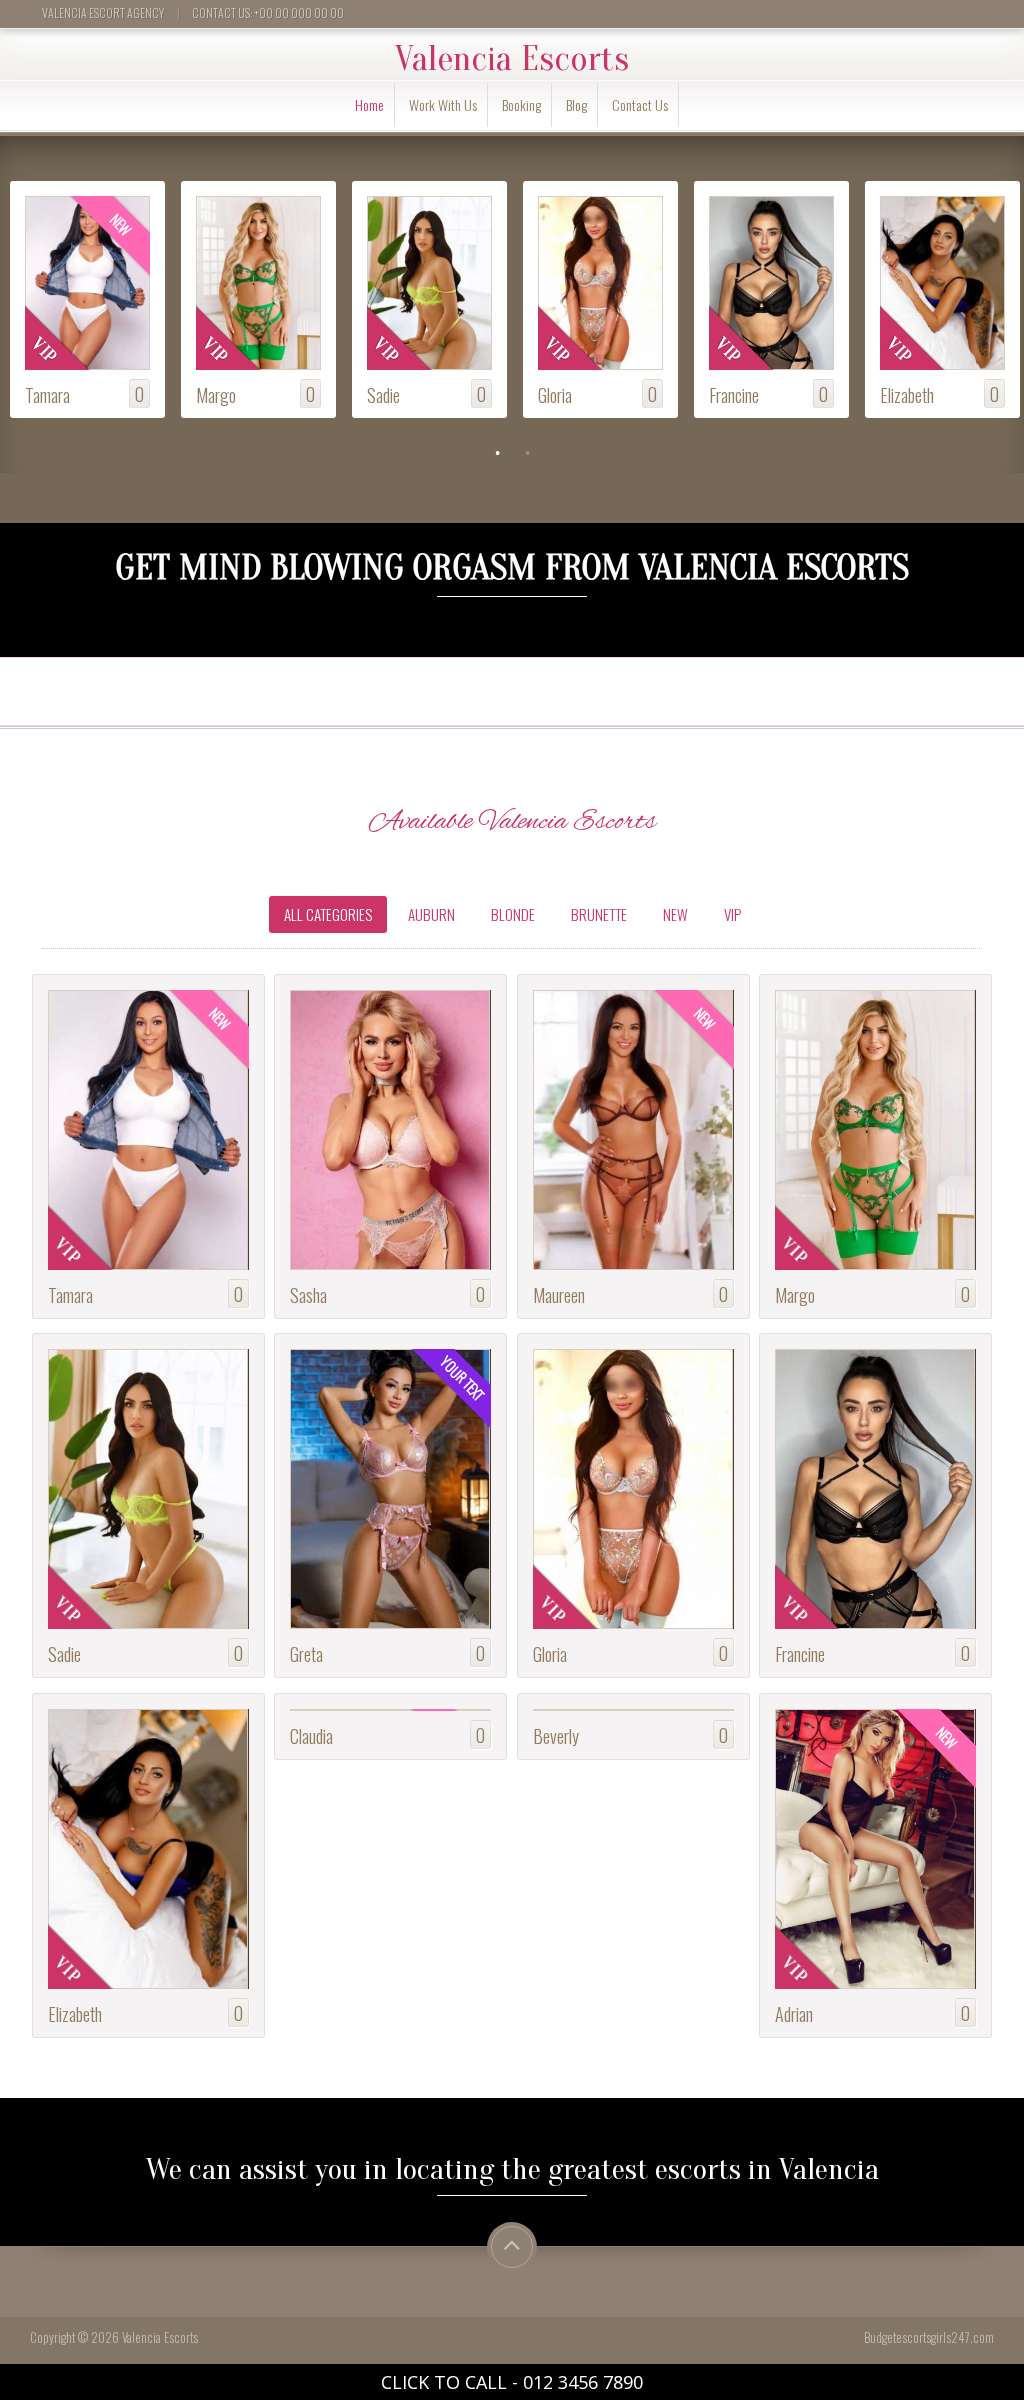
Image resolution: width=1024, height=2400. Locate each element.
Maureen (559, 1294)
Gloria (384, 394)
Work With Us (443, 104)
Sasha (308, 1294)
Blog (576, 104)
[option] (85, 302)
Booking (521, 104)
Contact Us (640, 104)
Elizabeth (736, 394)
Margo (45, 394)
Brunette (599, 914)
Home (369, 104)
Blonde (513, 914)
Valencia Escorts (512, 59)
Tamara (70, 1294)
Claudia (311, 1735)
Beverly (556, 1735)
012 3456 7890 (583, 2382)
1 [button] (497, 453)
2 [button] (527, 453)
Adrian (899, 394)
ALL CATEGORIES (328, 914)
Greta (306, 1653)
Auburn (431, 914)
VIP (732, 914)
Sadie (212, 394)
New (675, 914)
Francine (563, 394)
